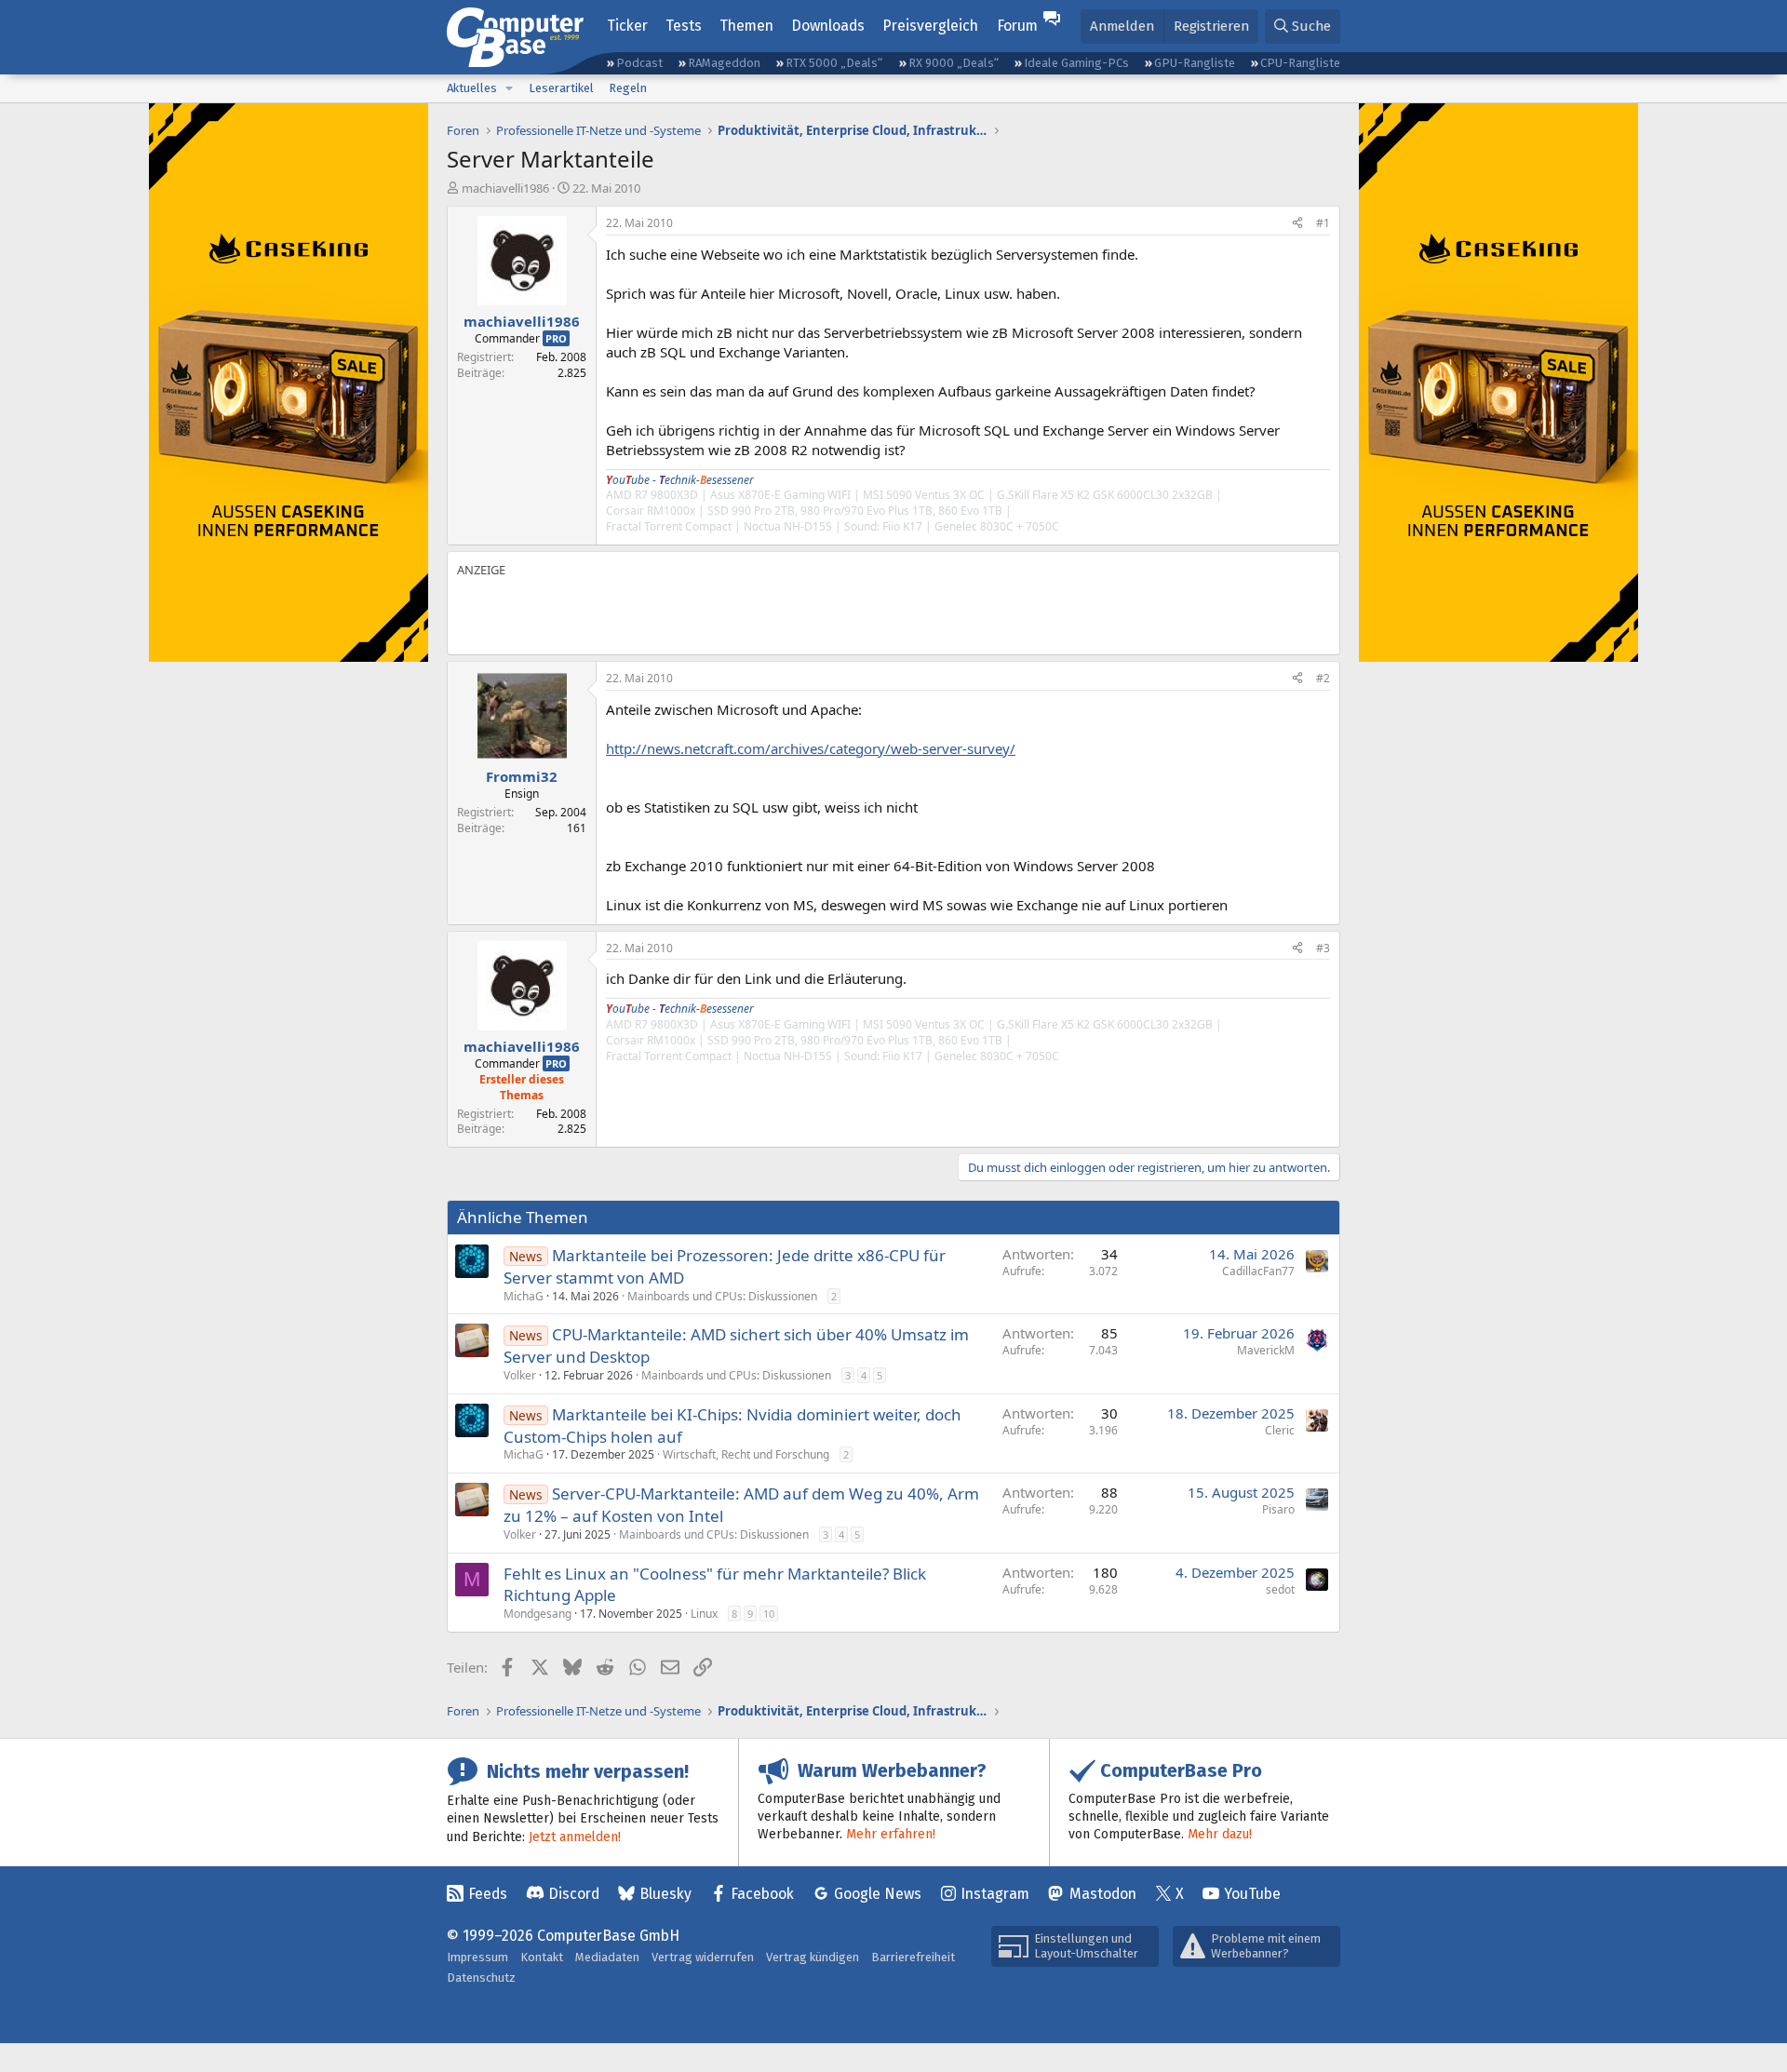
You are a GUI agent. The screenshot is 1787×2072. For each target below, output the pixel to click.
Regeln (628, 88)
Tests (684, 26)
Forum (1017, 26)
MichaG (524, 1296)
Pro (556, 338)
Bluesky (665, 1894)
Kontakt (542, 1957)
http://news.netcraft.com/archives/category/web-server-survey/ (811, 748)
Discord (574, 1894)
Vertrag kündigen (813, 1957)
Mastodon (1103, 1894)
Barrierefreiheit (913, 1957)
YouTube (1252, 1894)
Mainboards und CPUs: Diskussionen (722, 1296)
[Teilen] (1297, 224)
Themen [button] (746, 26)
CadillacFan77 (1258, 1271)
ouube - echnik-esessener (680, 480)
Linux (704, 1614)
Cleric (1280, 1430)
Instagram (995, 1894)
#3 (1323, 948)
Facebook (762, 1894)
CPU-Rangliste (1300, 63)
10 (769, 1614)
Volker (520, 1375)
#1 (1323, 223)
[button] (509, 88)
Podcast (639, 63)
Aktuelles (472, 88)
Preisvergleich (930, 26)
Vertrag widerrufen (703, 1957)
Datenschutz (481, 1978)
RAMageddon (724, 63)
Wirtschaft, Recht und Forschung (746, 1454)
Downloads (828, 26)
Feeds (488, 1894)
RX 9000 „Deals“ (954, 63)
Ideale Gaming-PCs (1076, 63)
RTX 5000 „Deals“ (834, 63)
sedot (1280, 1589)
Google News (878, 1894)
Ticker (627, 26)
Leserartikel (561, 88)
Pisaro (1278, 1509)
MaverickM (1266, 1350)
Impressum (477, 1957)
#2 (1323, 678)
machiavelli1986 (505, 188)
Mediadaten (607, 1957)
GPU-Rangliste (1195, 63)
